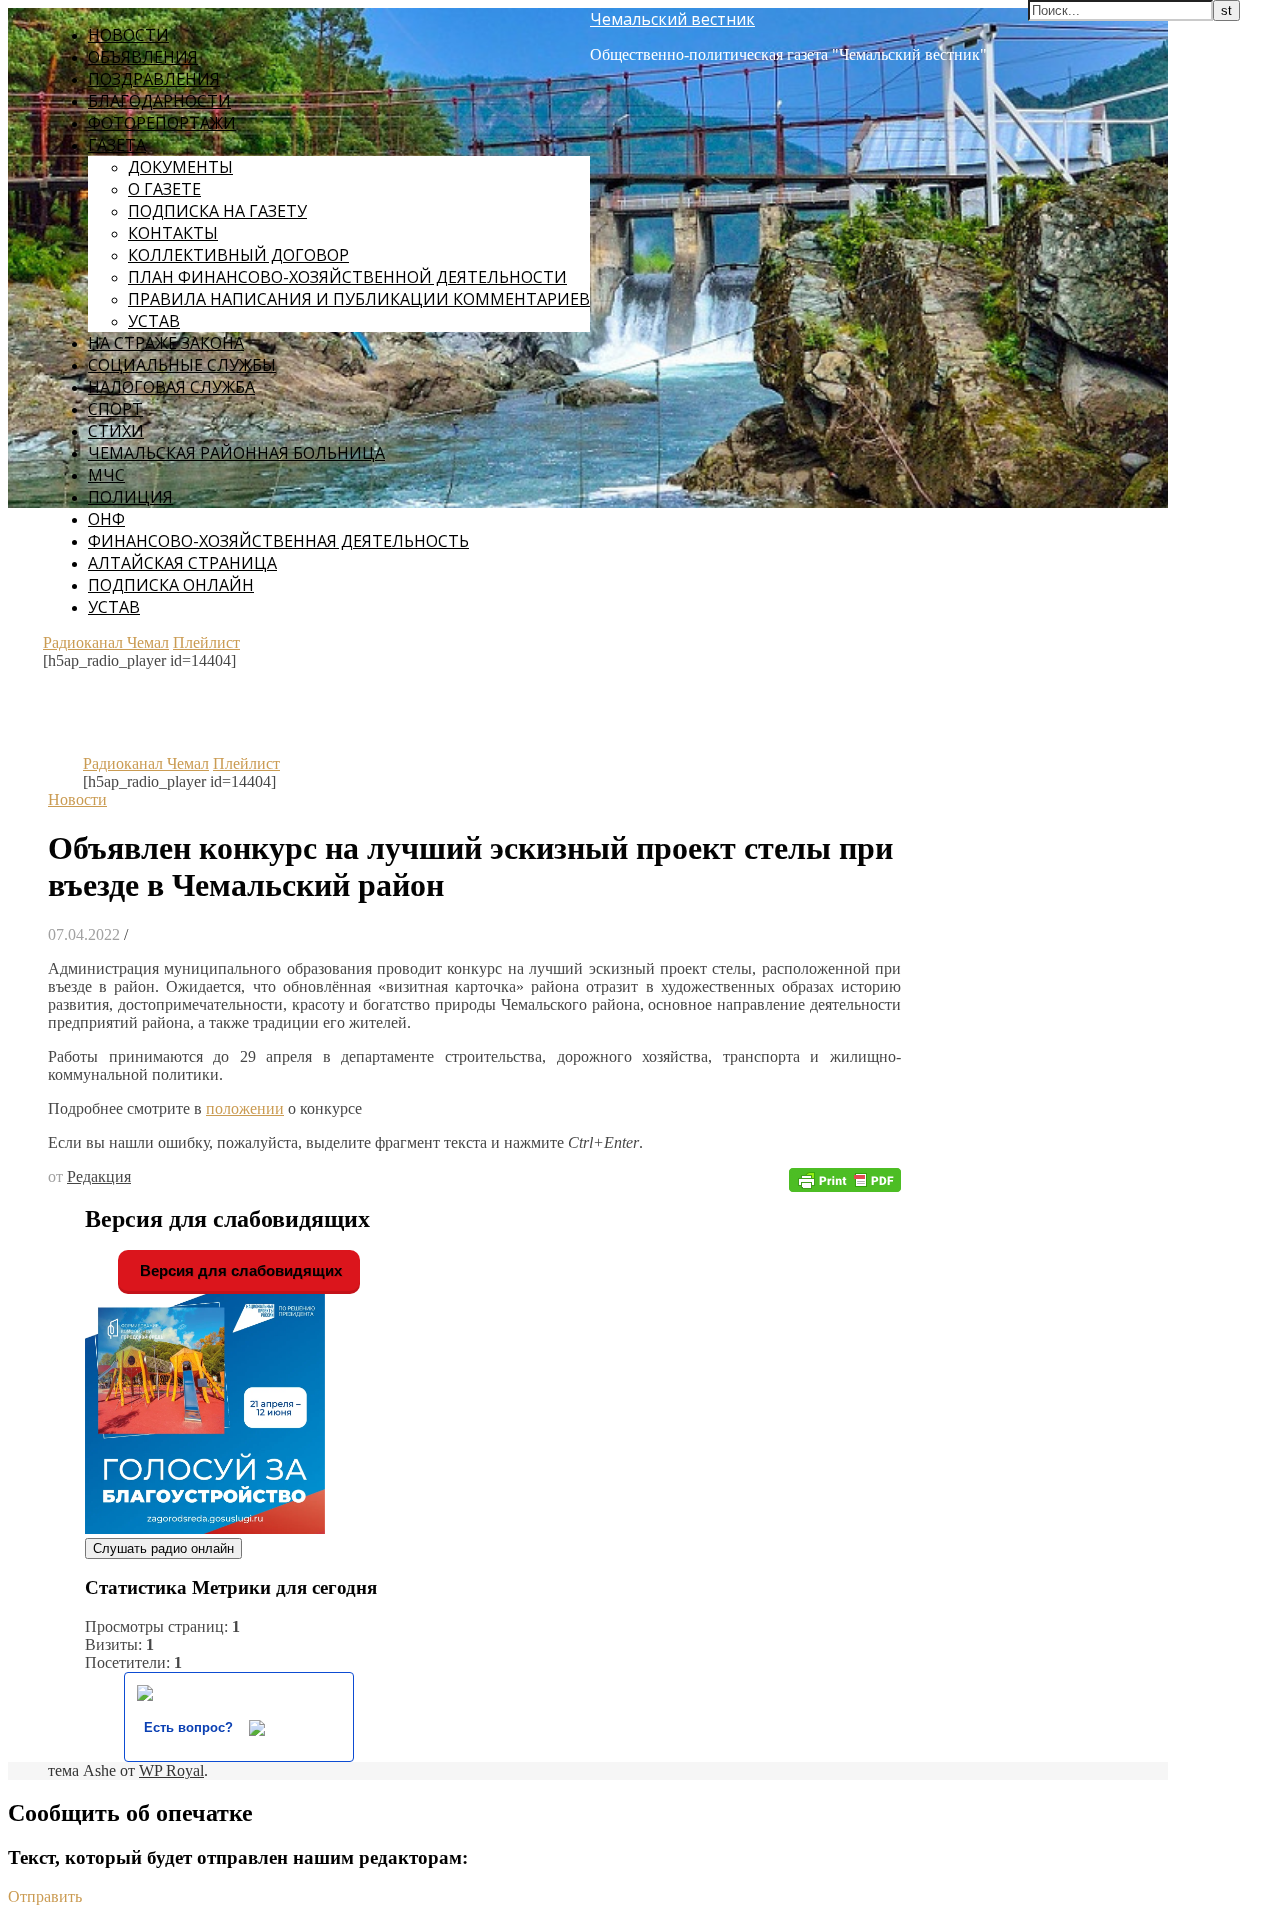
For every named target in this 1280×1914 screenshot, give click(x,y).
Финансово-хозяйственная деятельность (278, 541)
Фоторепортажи (162, 123)
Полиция (130, 497)
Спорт (115, 409)
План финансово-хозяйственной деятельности (347, 277)
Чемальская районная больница (236, 453)
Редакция (99, 1176)
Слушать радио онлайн (163, 1548)
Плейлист (206, 642)
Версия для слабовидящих (239, 1270)
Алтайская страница (182, 563)
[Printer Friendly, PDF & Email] (845, 1178)
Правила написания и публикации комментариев (359, 299)
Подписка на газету (217, 211)
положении (245, 1108)
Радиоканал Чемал (106, 642)
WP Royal (171, 1770)
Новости (128, 35)
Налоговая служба (171, 387)
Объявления (143, 57)
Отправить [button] (45, 1896)
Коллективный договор (238, 255)
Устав (154, 321)
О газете (164, 189)
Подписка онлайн (171, 585)
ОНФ (106, 519)
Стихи (116, 431)
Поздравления (154, 79)
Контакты (173, 233)
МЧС (106, 475)
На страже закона (166, 343)
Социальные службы (182, 365)
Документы (180, 167)
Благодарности (159, 101)
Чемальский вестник (672, 19)
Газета (117, 145)
